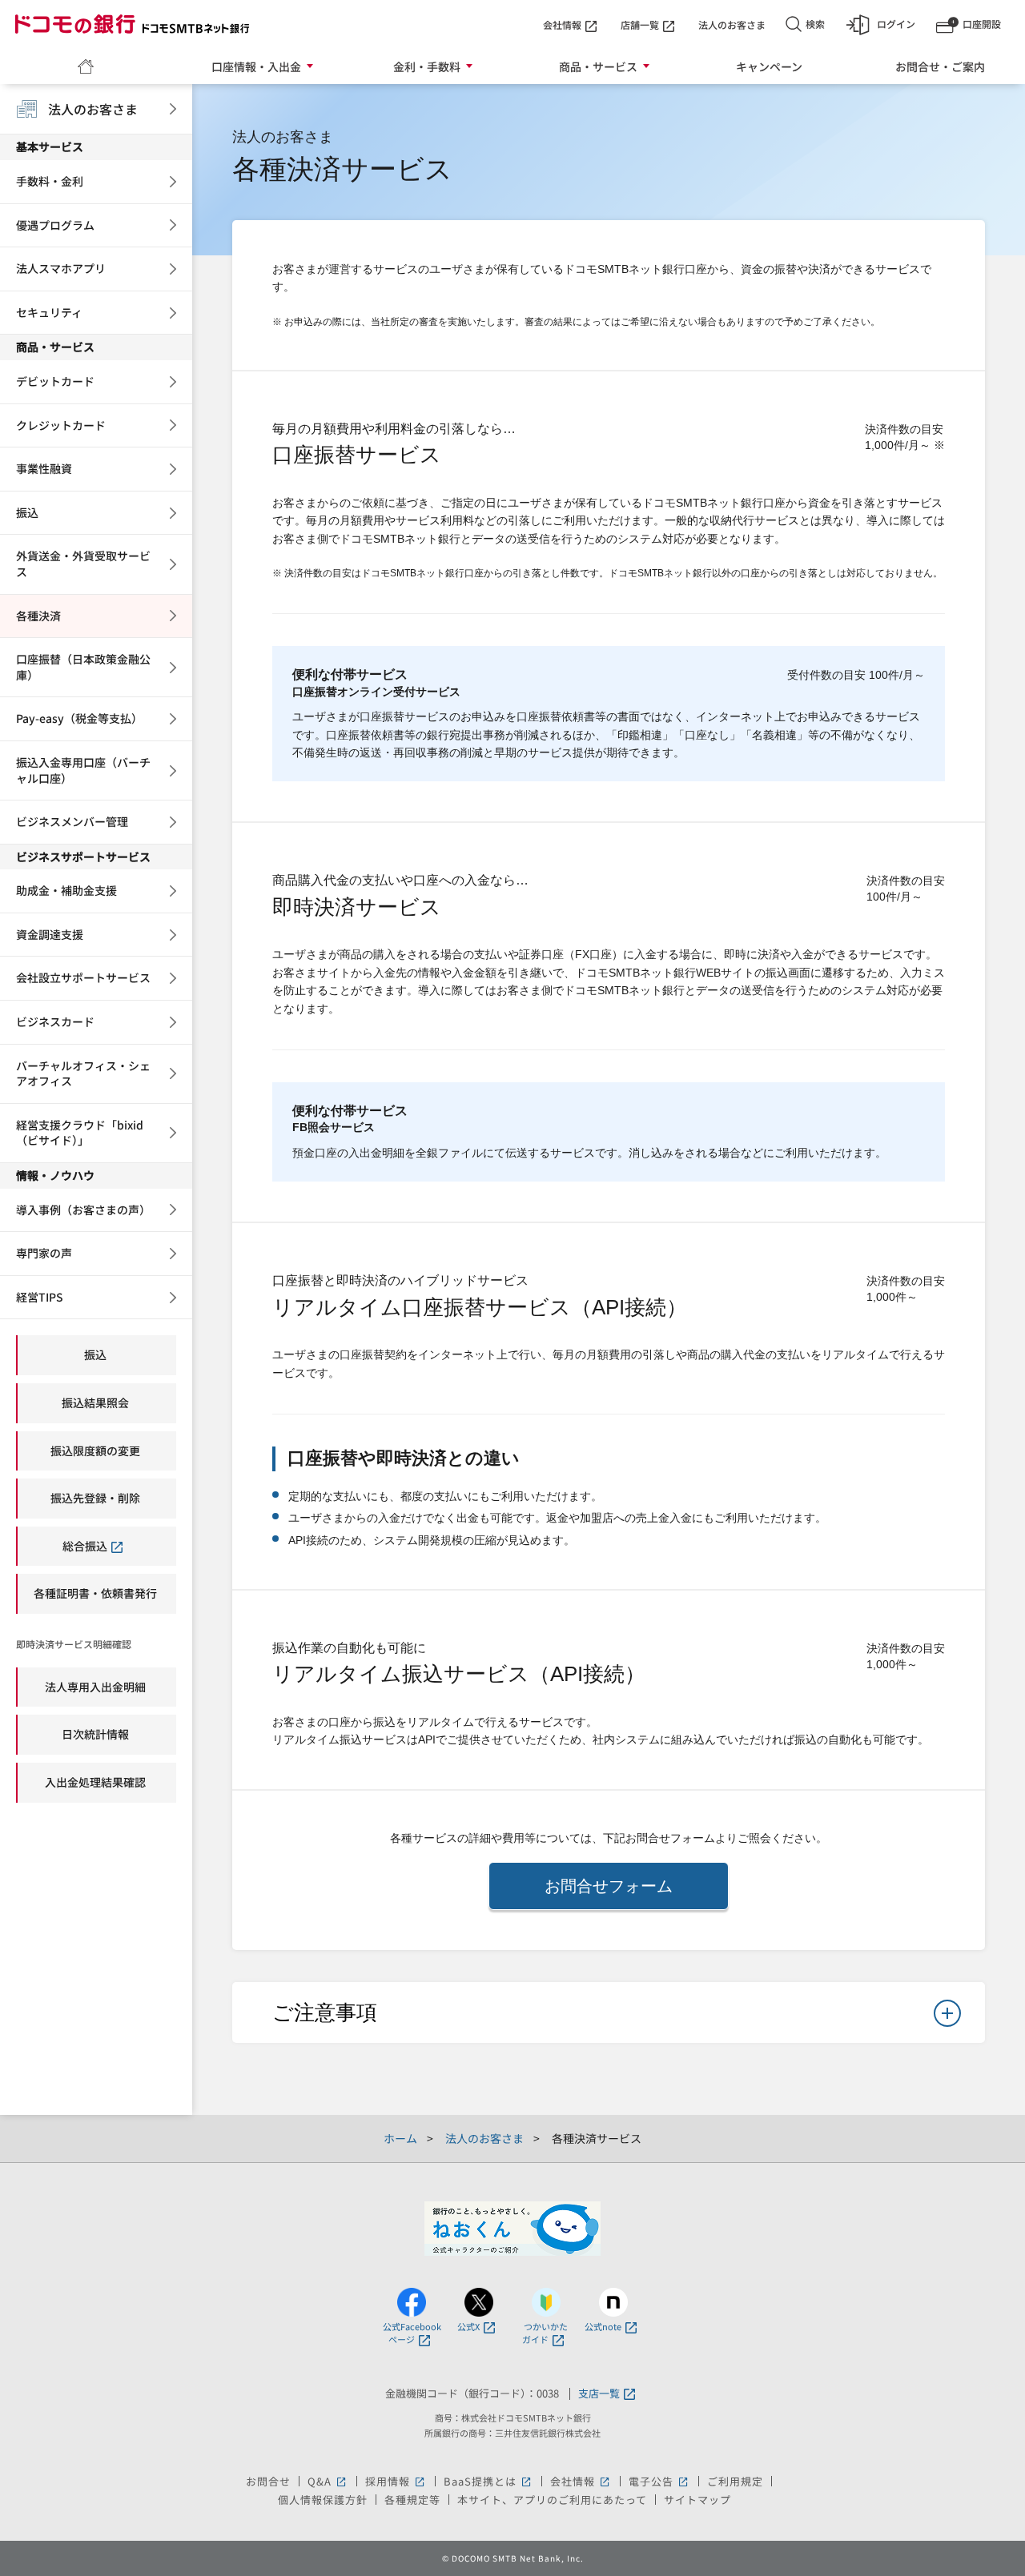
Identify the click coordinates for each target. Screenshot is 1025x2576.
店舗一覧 (640, 24)
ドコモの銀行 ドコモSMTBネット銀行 (132, 24)
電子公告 (659, 2481)
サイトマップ (697, 2500)
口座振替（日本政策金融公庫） (83, 667)
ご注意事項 (325, 2012)
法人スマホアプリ (61, 268)
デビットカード (55, 381)
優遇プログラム (55, 225)
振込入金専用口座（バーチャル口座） (83, 770)
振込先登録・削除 (95, 1498)
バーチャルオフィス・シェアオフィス (83, 1073)
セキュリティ (49, 312)
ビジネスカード (55, 1021)
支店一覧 (599, 2394)
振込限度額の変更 (95, 1451)
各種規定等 (412, 2500)
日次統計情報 (95, 1734)
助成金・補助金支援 (66, 890)
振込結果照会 (95, 1402)
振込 (27, 512)
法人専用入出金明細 (95, 1687)
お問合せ (268, 2481)
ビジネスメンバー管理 (72, 821)
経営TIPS (40, 1297)
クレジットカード (61, 425)
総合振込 (85, 1546)
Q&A (328, 2481)
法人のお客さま (732, 24)
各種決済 (38, 616)
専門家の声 (44, 1253)
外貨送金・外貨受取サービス (83, 564)
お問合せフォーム (609, 1886)
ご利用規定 (735, 2481)
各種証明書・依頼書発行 (95, 1593)
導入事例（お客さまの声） (83, 1210)
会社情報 (562, 24)
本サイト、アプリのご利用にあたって (552, 2500)
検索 (815, 24)
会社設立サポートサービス (83, 977)
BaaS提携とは (488, 2481)
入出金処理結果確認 (95, 1782)
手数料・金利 (50, 181)
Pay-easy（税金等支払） (79, 718)
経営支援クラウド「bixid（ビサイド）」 (80, 1133)
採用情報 (396, 2481)
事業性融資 (44, 468)
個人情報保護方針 (323, 2500)
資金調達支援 (50, 934)
